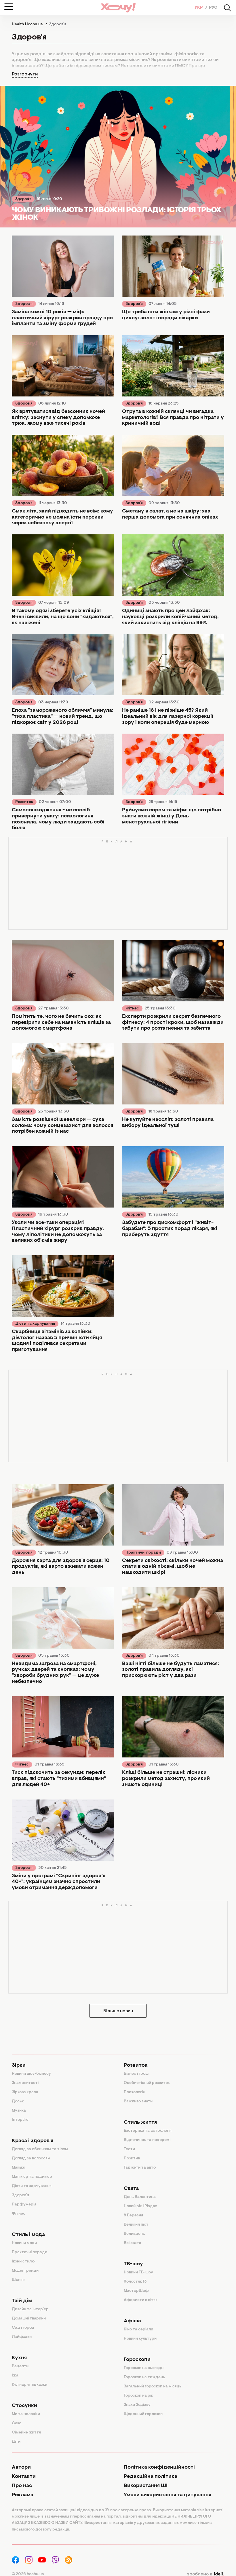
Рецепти (20, 2366)
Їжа (15, 2376)
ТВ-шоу (133, 2264)
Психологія (134, 2092)
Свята (131, 2189)
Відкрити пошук (227, 8)
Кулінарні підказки (29, 2385)
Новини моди (24, 2243)
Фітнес (132, 1009)
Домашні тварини (29, 2319)
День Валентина (140, 2197)
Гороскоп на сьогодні (144, 2368)
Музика (19, 2111)
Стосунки (24, 2406)
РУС (213, 8)
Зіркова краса (25, 2092)
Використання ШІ (146, 2486)
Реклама (23, 2495)
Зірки (19, 2066)
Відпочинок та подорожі (147, 2140)
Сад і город (23, 2328)
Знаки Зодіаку (137, 2405)
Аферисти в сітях (141, 2300)
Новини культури (140, 2339)
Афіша (132, 2321)
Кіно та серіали (138, 2330)
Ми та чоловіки (26, 2414)
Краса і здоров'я (33, 2141)
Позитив (132, 2159)
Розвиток (24, 802)
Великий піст (136, 2225)
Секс (17, 2423)
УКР (199, 8)
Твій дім (22, 2301)
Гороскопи (137, 2360)
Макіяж (19, 2168)
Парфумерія (24, 2205)
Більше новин (118, 2011)
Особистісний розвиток (147, 2083)
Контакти (24, 2477)
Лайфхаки (22, 2337)
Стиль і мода (28, 2235)
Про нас (22, 2486)
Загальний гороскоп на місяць (153, 2387)
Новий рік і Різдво (140, 2206)
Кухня (19, 2358)
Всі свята (133, 2243)
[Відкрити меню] (9, 7)
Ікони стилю (23, 2262)
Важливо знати (138, 2102)
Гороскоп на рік (138, 2396)
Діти (16, 2442)
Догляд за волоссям (31, 2159)
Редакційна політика (151, 2477)
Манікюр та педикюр (32, 2177)
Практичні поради (143, 1553)
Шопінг (19, 2280)
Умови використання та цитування (168, 2495)
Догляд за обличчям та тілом (40, 2149)
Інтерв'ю (20, 2120)
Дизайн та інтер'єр (30, 2309)
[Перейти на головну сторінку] (118, 8)
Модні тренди (25, 2271)
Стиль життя (140, 2123)
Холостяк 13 (135, 2282)
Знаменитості (25, 2083)
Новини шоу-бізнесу (31, 2074)
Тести (129, 2149)
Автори (21, 2467)
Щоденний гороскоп (143, 2414)
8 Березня (133, 2216)
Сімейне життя (26, 2433)
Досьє (18, 2102)
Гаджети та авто (140, 2168)
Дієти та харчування (35, 1324)
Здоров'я (23, 199)
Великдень (134, 2234)
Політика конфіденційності (159, 2467)
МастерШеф (136, 2291)
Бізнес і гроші (137, 2074)
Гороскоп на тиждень (144, 2377)
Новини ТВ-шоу (138, 2273)
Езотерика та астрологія (148, 2131)
